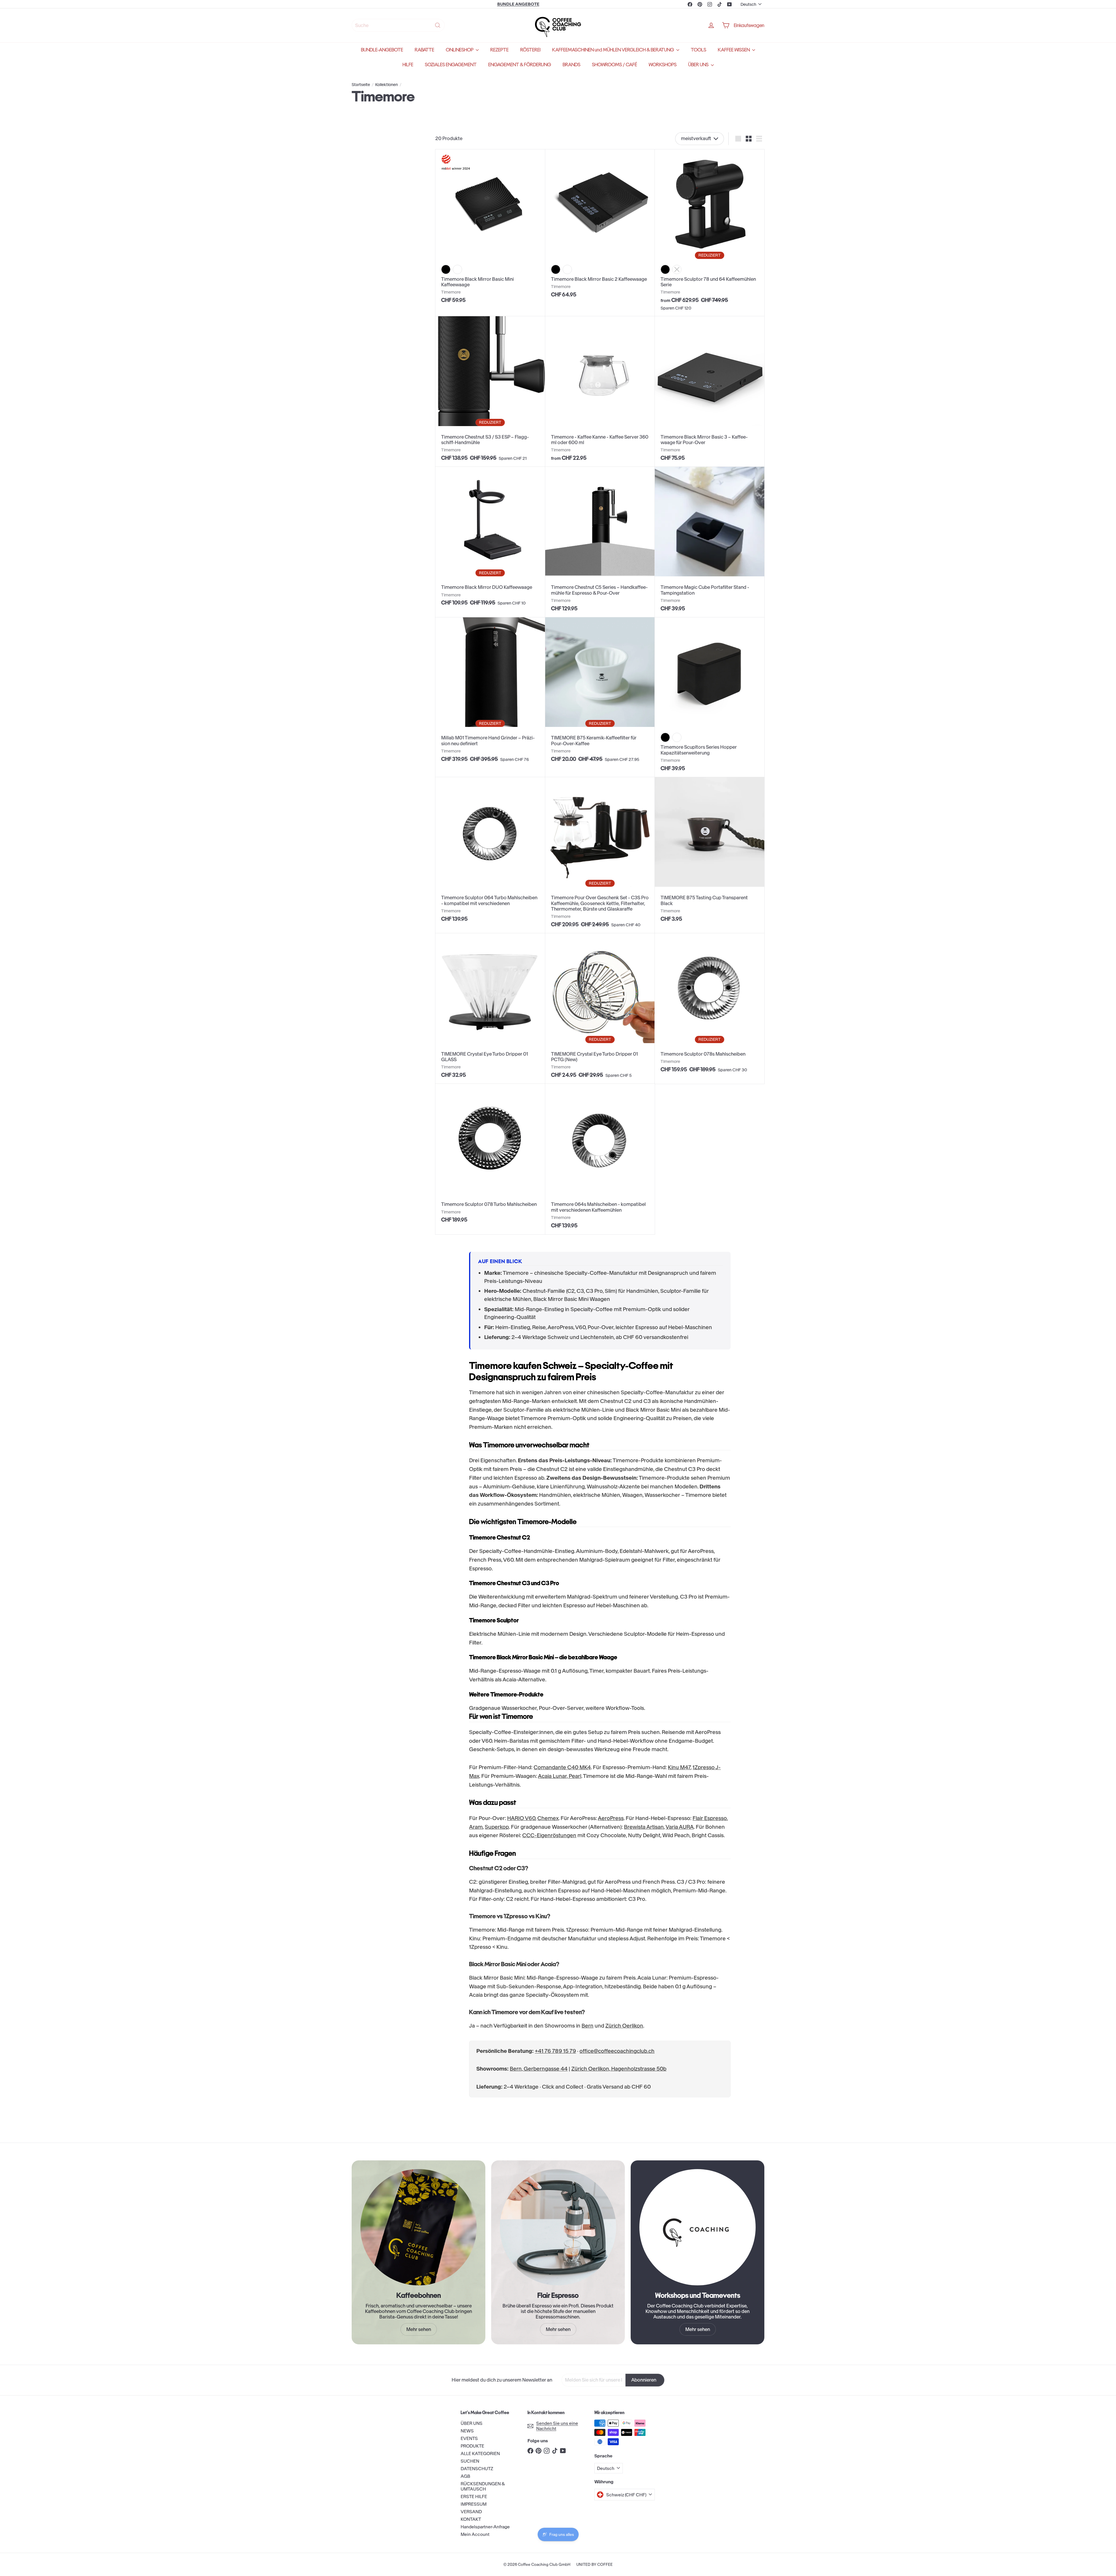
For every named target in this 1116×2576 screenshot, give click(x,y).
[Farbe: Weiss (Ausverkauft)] (677, 269)
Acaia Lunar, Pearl (560, 1776)
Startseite (361, 85)
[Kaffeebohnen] (419, 2227)
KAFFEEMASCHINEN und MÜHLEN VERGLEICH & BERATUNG (614, 50)
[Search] (438, 25)
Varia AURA (680, 1827)
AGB (465, 2476)
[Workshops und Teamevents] (697, 2227)
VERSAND (471, 2512)
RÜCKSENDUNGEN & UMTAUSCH (483, 2486)
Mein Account (475, 2534)
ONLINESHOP (460, 50)
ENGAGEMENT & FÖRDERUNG (520, 65)
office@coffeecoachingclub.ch (617, 2051)
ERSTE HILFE (474, 2497)
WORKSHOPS (663, 65)
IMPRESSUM (474, 2504)
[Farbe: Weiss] (457, 269)
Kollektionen (387, 85)
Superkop (497, 1827)
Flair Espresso (710, 1818)
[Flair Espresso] (558, 2227)
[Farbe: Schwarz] (446, 269)
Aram (476, 1827)
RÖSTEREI (530, 50)
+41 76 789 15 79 (555, 2051)
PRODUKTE (472, 2446)
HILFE (408, 65)
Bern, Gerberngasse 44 (539, 2069)
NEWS (467, 2431)
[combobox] (398, 25)
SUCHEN (470, 2461)
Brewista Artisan (644, 1827)
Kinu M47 (679, 1767)
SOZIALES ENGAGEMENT (451, 65)
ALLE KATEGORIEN (480, 2453)
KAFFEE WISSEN (734, 50)
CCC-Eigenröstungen (549, 1835)
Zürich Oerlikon (624, 2026)
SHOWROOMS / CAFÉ (615, 65)
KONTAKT (471, 2519)
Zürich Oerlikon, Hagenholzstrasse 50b (619, 2069)
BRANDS (572, 65)
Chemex (548, 1818)
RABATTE (424, 50)
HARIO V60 (521, 1818)
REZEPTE (499, 50)
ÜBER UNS (699, 65)
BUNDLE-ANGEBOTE (382, 50)
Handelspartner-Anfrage (485, 2527)
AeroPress (611, 1818)
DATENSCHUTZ (477, 2469)
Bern (587, 2026)
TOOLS (699, 50)
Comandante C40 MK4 (562, 1767)
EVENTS (469, 2438)
